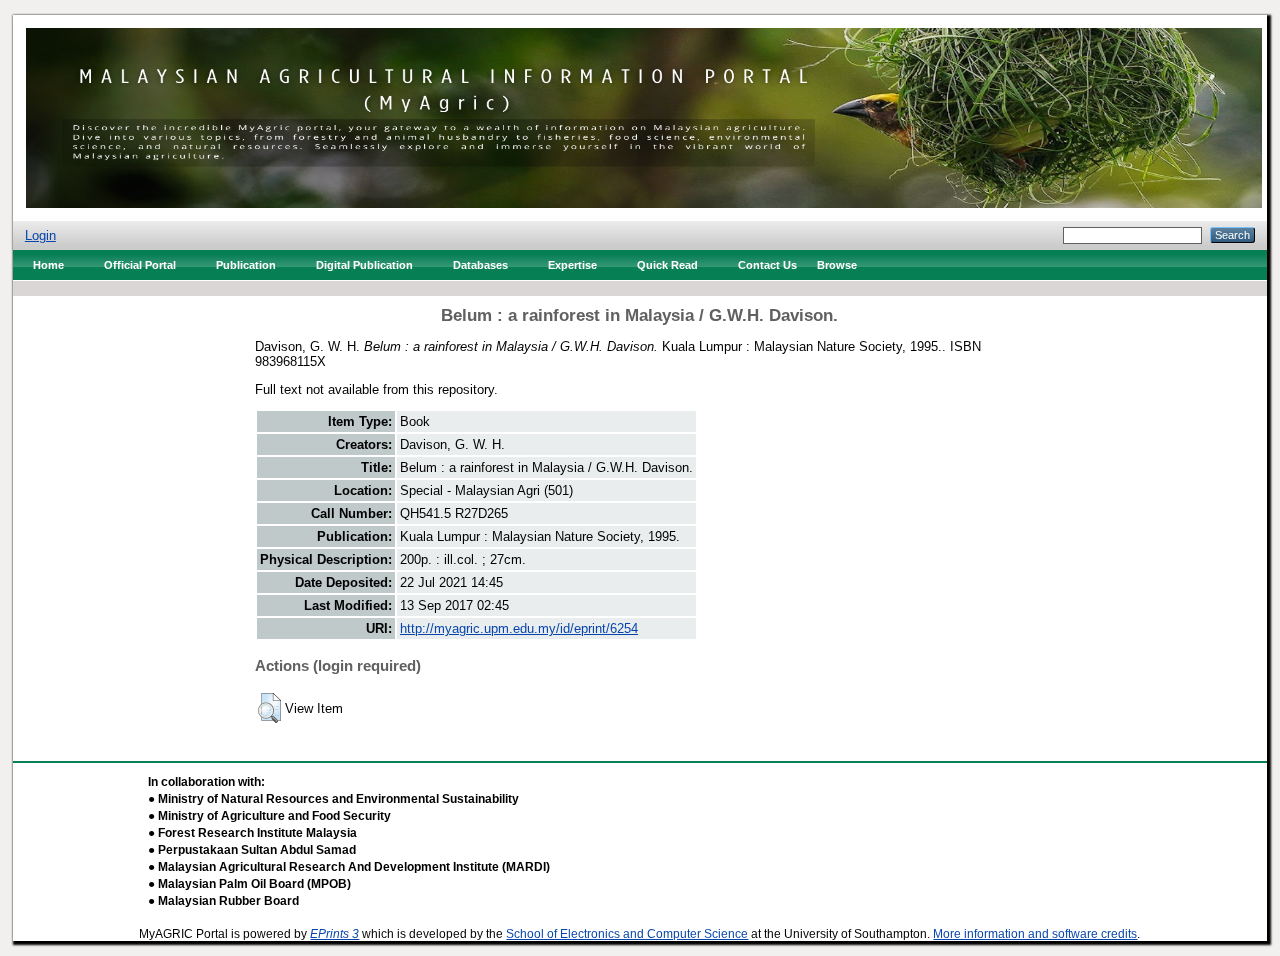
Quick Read (667, 265)
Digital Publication (364, 265)
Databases (480, 265)
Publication (246, 265)
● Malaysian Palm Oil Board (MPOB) (249, 884)
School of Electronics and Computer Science (627, 934)
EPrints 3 (334, 934)
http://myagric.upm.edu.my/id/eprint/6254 (519, 628)
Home (48, 265)
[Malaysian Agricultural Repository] (644, 113)
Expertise (572, 265)
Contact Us (767, 265)
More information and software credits (1035, 934)
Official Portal (140, 265)
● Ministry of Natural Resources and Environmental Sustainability (333, 799)
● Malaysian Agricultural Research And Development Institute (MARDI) (349, 867)
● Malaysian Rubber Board (223, 901)
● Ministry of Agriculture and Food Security (269, 816)
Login (40, 235)
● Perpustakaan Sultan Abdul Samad (252, 850)
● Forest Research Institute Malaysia (252, 833)
